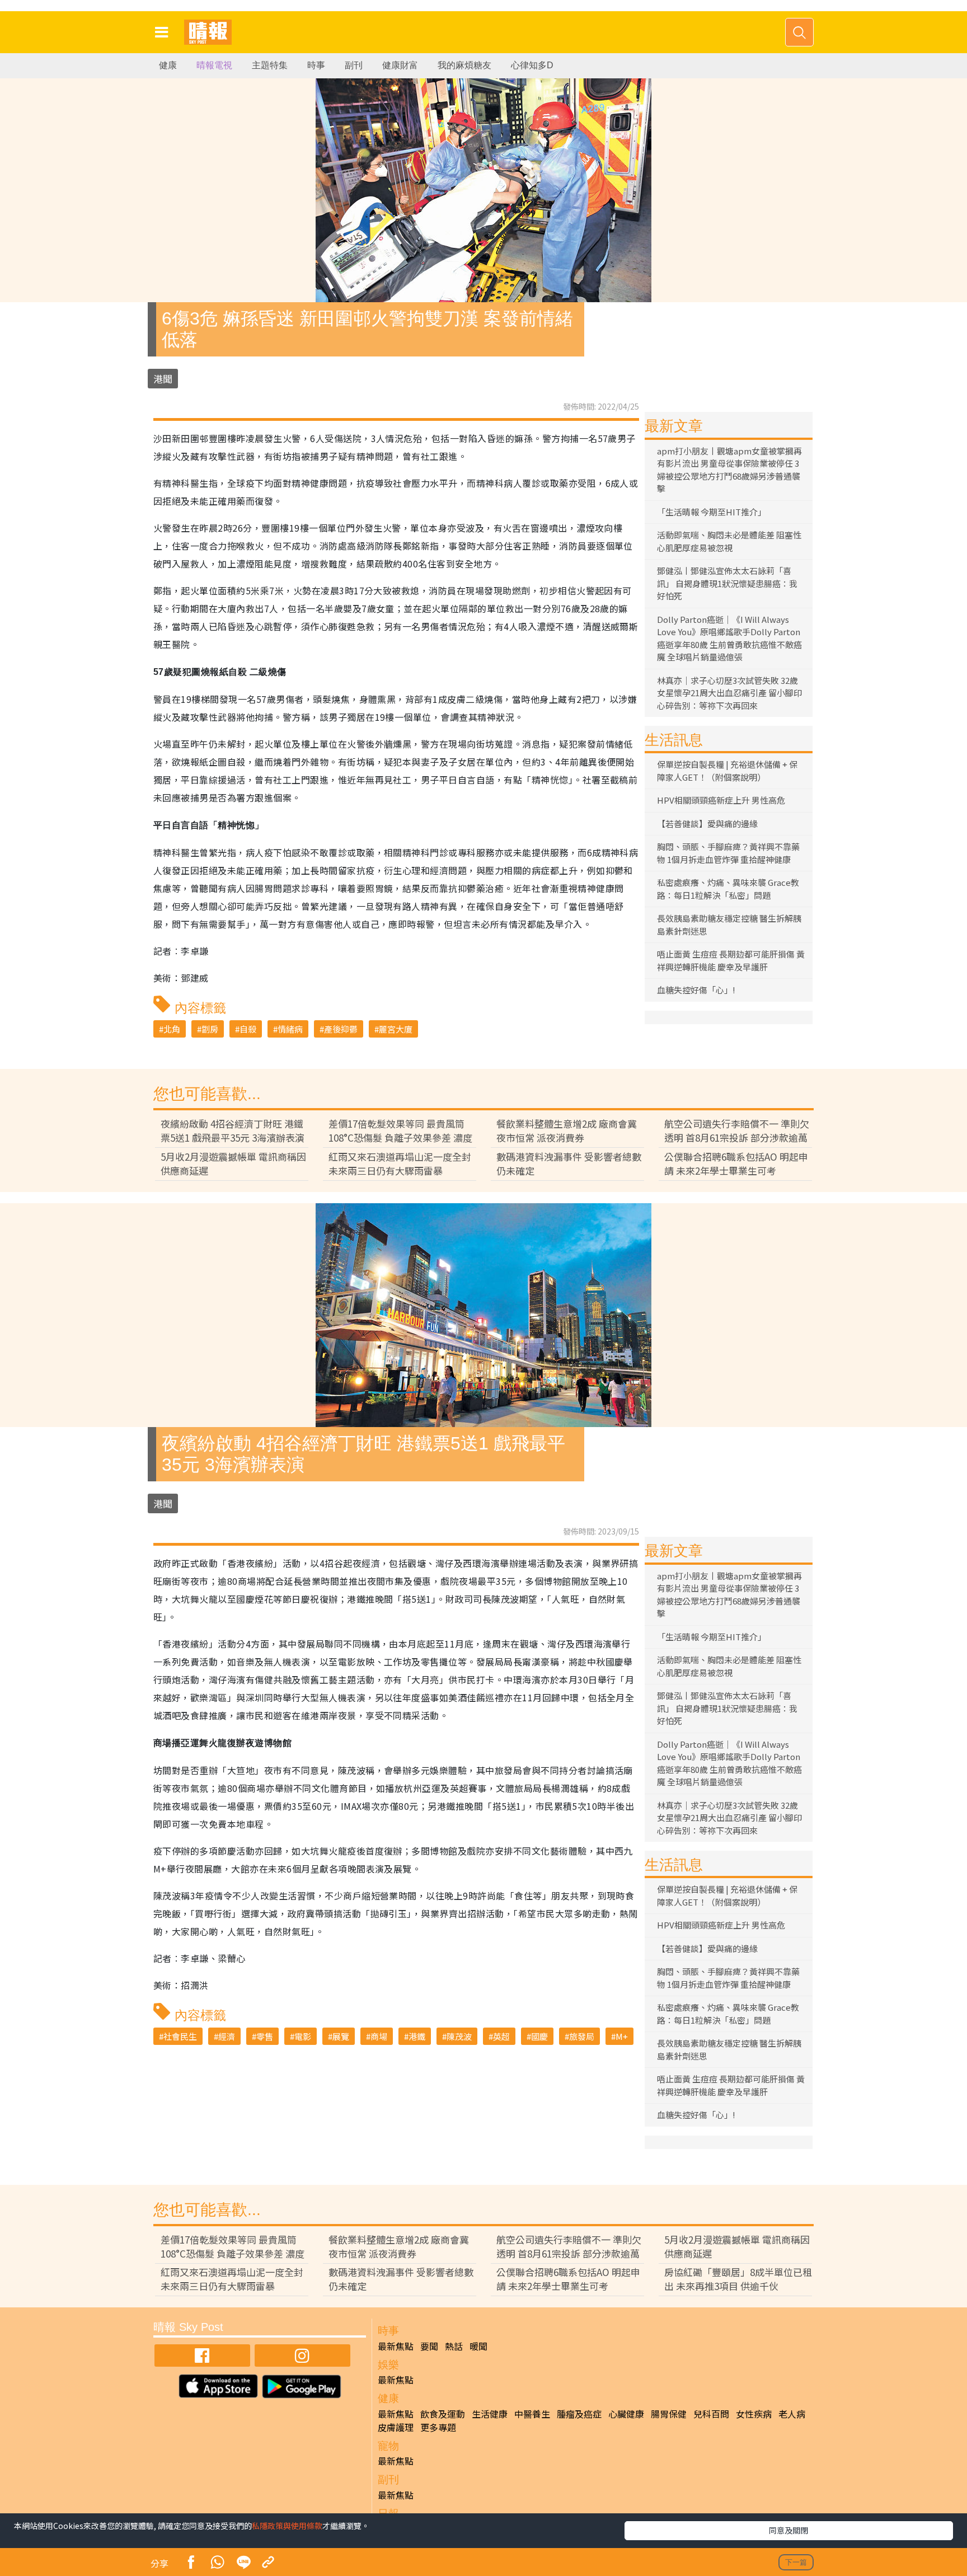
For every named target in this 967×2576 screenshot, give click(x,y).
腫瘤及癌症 (579, 2414)
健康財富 (400, 65)
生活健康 (490, 2414)
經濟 (227, 2036)
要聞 (429, 2346)
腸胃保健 (669, 2414)
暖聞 (478, 2346)
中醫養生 (532, 2414)
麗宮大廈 (396, 1029)
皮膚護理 (396, 2427)
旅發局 (582, 2036)
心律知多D (532, 65)
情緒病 (290, 1029)
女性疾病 (754, 2414)
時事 (316, 65)
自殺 (248, 1029)
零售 (265, 2036)
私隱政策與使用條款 (287, 2526)
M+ (622, 2036)
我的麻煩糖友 (464, 65)
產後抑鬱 (341, 1029)
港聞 (163, 379)
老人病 (792, 2414)
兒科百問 (711, 2414)
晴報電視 (214, 65)
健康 (168, 65)
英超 (501, 2036)
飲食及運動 (443, 2414)
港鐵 (417, 2036)
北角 (172, 1029)
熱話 (454, 2346)
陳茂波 (459, 2036)
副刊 (354, 65)
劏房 (210, 1029)
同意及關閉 (788, 2530)
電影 (303, 2036)
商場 (379, 2036)
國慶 (539, 2036)
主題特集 (270, 65)
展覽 (341, 2036)
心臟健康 (626, 2414)
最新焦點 (396, 2346)
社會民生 (180, 2036)
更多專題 (438, 2427)
